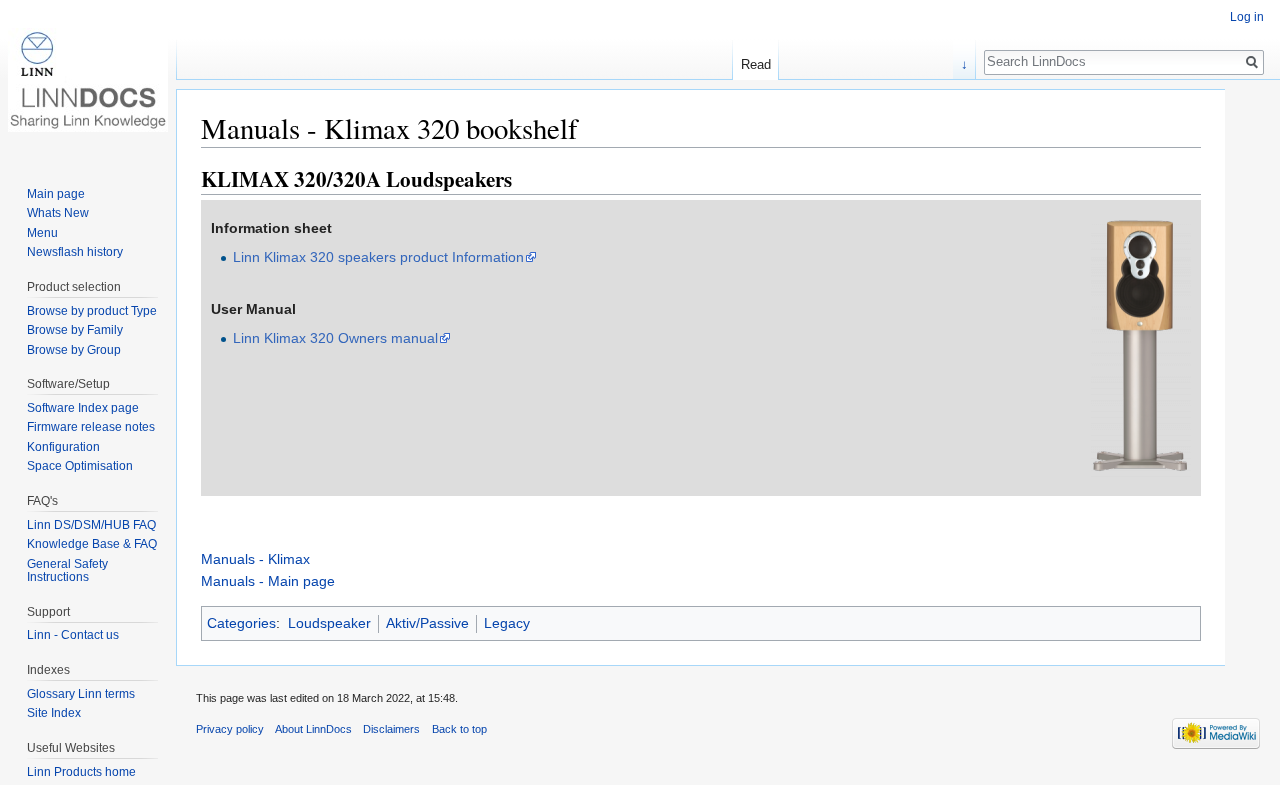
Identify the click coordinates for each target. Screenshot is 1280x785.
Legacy (507, 623)
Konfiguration (63, 447)
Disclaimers (391, 729)
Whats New (58, 213)
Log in (1247, 17)
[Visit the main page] (88, 80)
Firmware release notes (91, 427)
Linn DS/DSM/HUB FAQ (91, 525)
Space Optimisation (80, 466)
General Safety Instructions (67, 571)
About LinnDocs (313, 729)
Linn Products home (81, 772)
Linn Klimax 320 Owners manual (335, 338)
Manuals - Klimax (255, 559)
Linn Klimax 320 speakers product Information (378, 257)
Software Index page (83, 408)
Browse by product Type (92, 311)
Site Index (54, 713)
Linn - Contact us (73, 635)
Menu (42, 233)
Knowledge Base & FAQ (92, 544)
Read (756, 64)
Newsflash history (75, 252)
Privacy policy (230, 729)
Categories (241, 623)
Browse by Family (75, 330)
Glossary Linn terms (81, 694)
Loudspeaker (329, 623)
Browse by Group (74, 350)
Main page (56, 194)
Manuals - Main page (268, 581)
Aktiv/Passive (427, 623)
